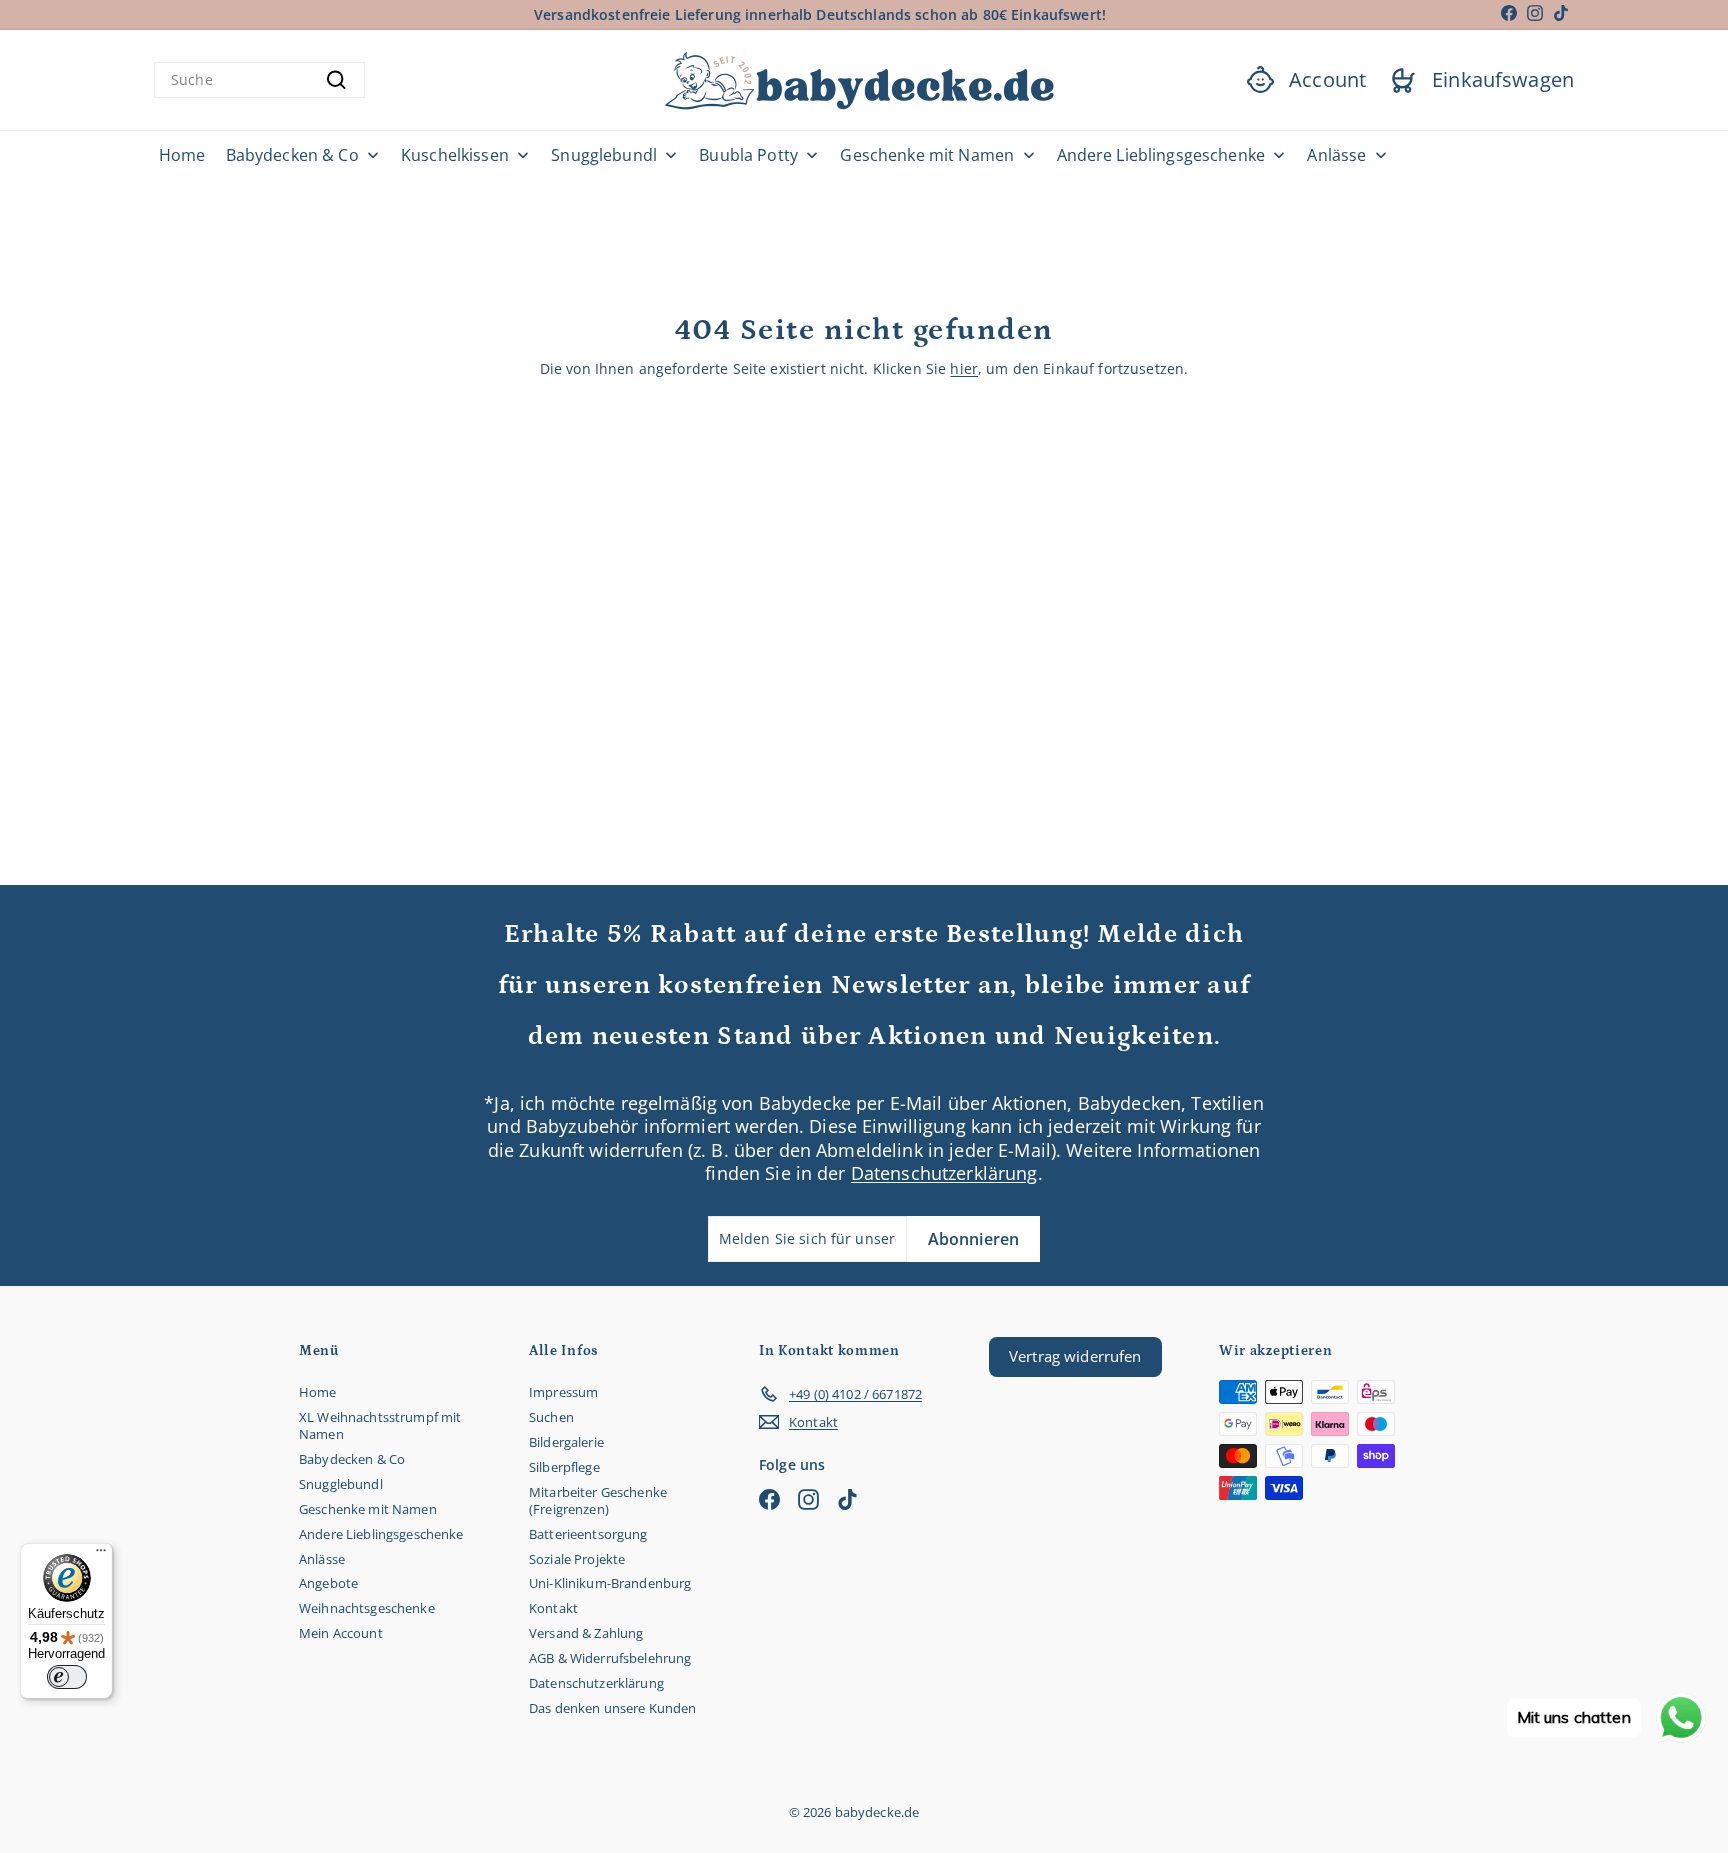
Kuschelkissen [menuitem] (455, 155)
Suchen (551, 1417)
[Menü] (101, 1555)
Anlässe (322, 1559)
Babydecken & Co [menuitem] (292, 155)
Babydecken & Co (352, 1459)
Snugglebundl (341, 1484)
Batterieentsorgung (588, 1534)
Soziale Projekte (577, 1559)
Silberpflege (564, 1467)
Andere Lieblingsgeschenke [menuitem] (1161, 155)
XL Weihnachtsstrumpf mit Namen (380, 1425)
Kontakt (553, 1608)
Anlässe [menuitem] (1336, 155)
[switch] (67, 1677)
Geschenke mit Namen (368, 1509)
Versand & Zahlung (586, 1633)
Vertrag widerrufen (1075, 1356)
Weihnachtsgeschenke (367, 1608)
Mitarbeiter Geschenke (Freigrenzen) (598, 1500)
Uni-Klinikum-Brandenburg (610, 1583)
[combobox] (259, 80)
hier (964, 368)
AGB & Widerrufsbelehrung (610, 1658)
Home (318, 1392)
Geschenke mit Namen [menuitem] (927, 155)
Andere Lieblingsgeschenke (381, 1534)
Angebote (328, 1583)
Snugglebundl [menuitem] (604, 155)
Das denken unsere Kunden (612, 1708)
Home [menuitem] (182, 155)
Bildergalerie (566, 1442)
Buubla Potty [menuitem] (748, 155)
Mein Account (341, 1633)
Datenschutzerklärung (944, 1173)
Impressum (563, 1392)
